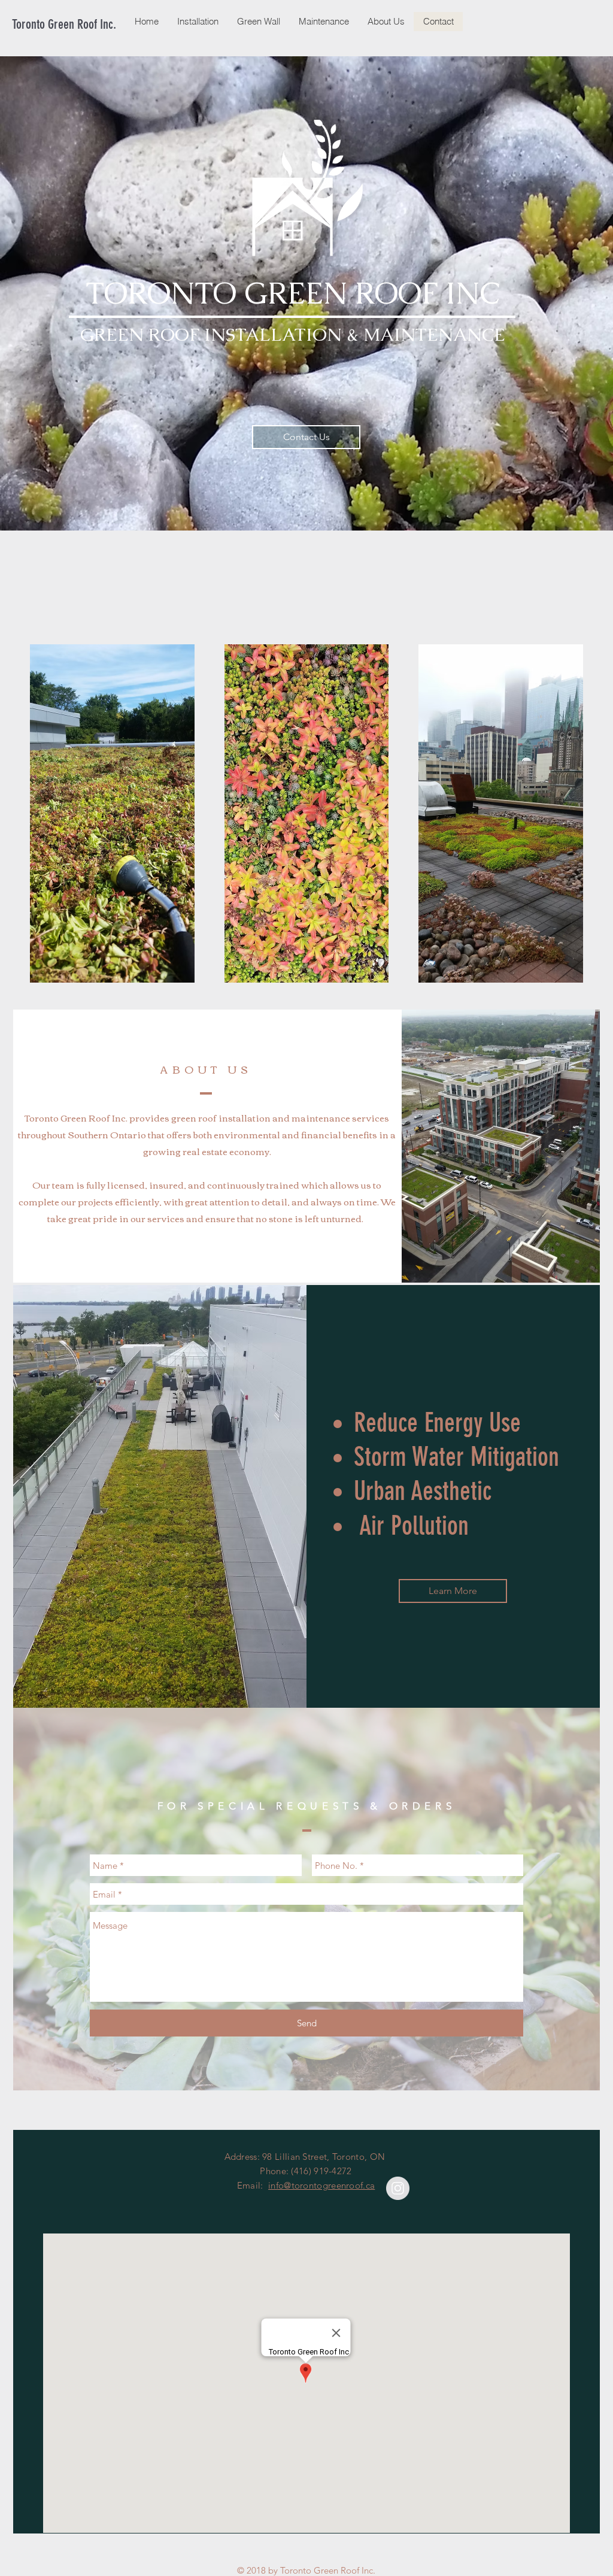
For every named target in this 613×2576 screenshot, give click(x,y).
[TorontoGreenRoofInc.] (398, 2188)
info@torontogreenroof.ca (321, 2185)
